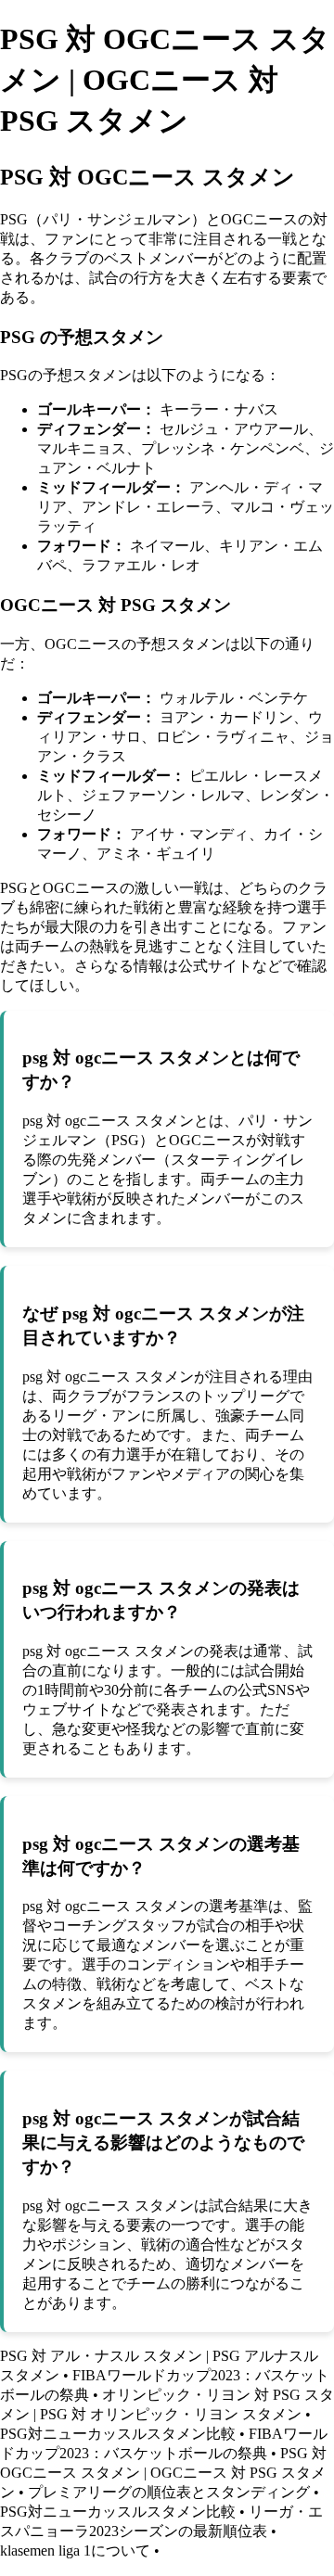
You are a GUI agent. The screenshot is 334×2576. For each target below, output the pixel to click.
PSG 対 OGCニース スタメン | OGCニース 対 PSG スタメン (163, 2473)
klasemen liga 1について (75, 2550)
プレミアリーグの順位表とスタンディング (169, 2492)
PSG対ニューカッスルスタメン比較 (118, 2434)
